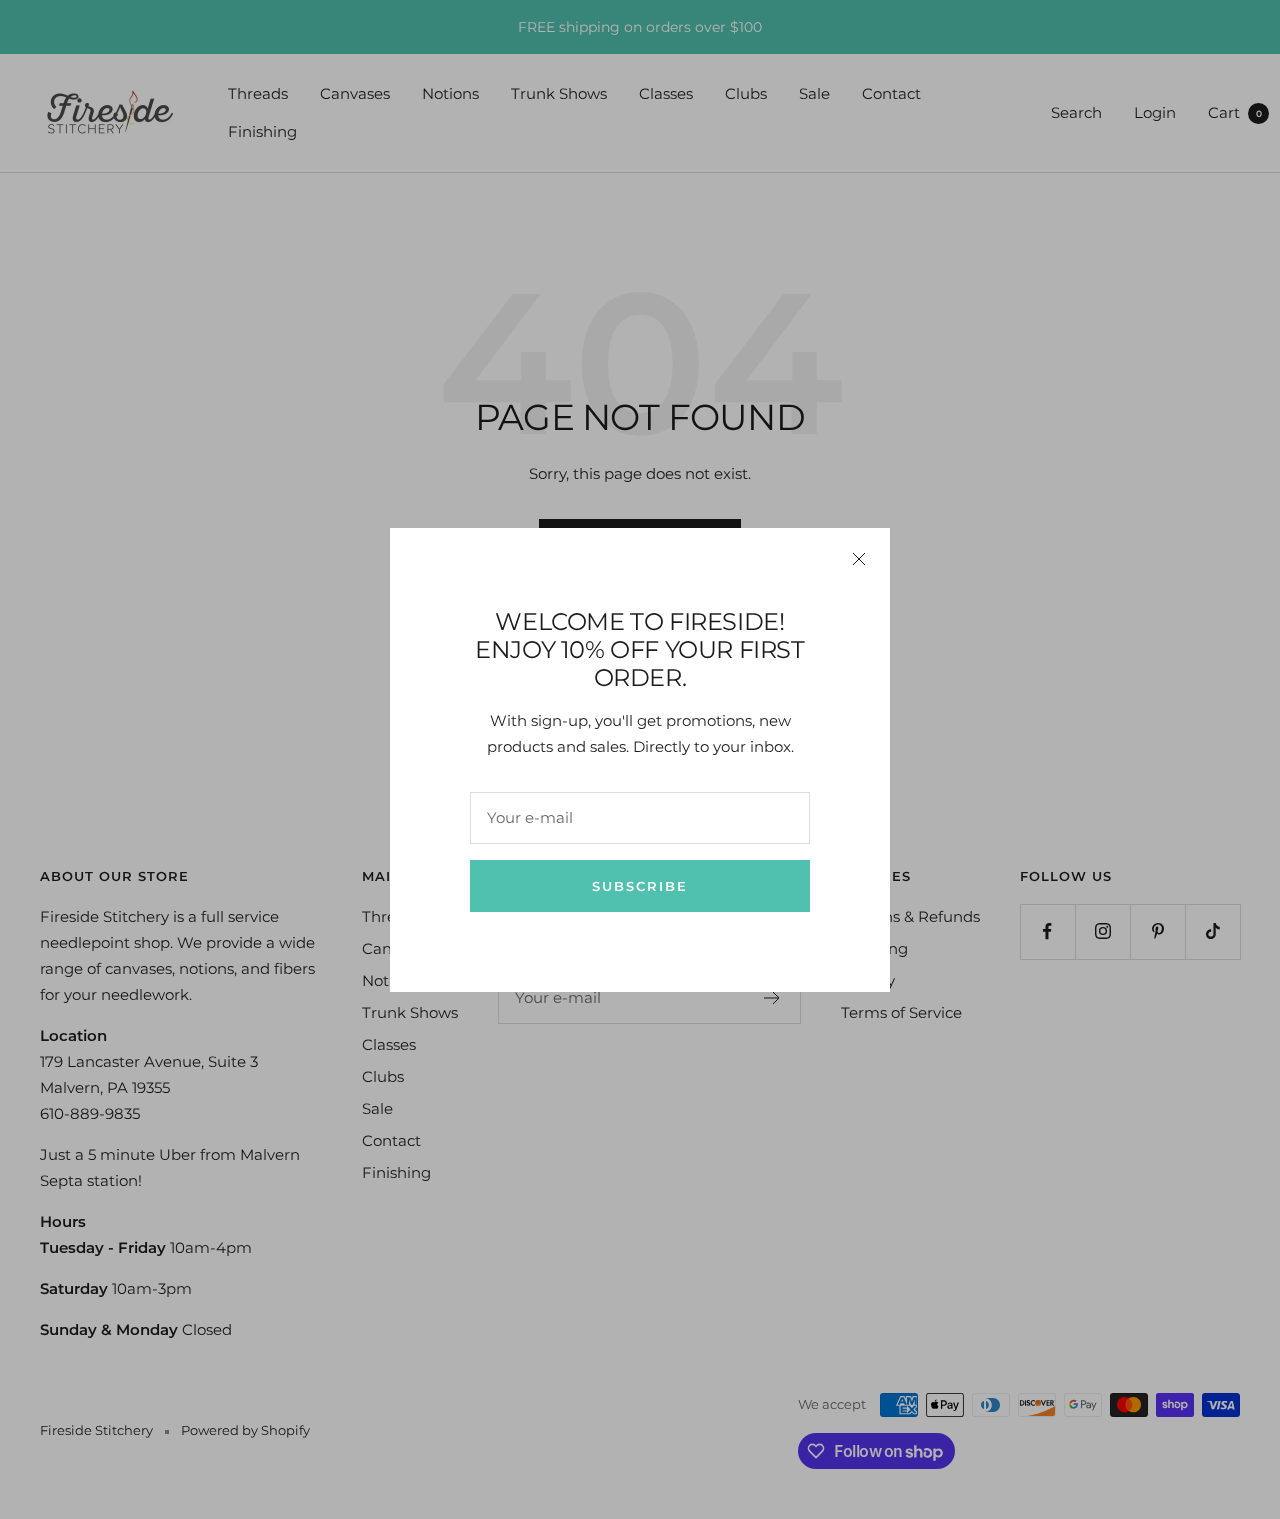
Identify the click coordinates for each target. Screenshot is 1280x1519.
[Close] (859, 559)
